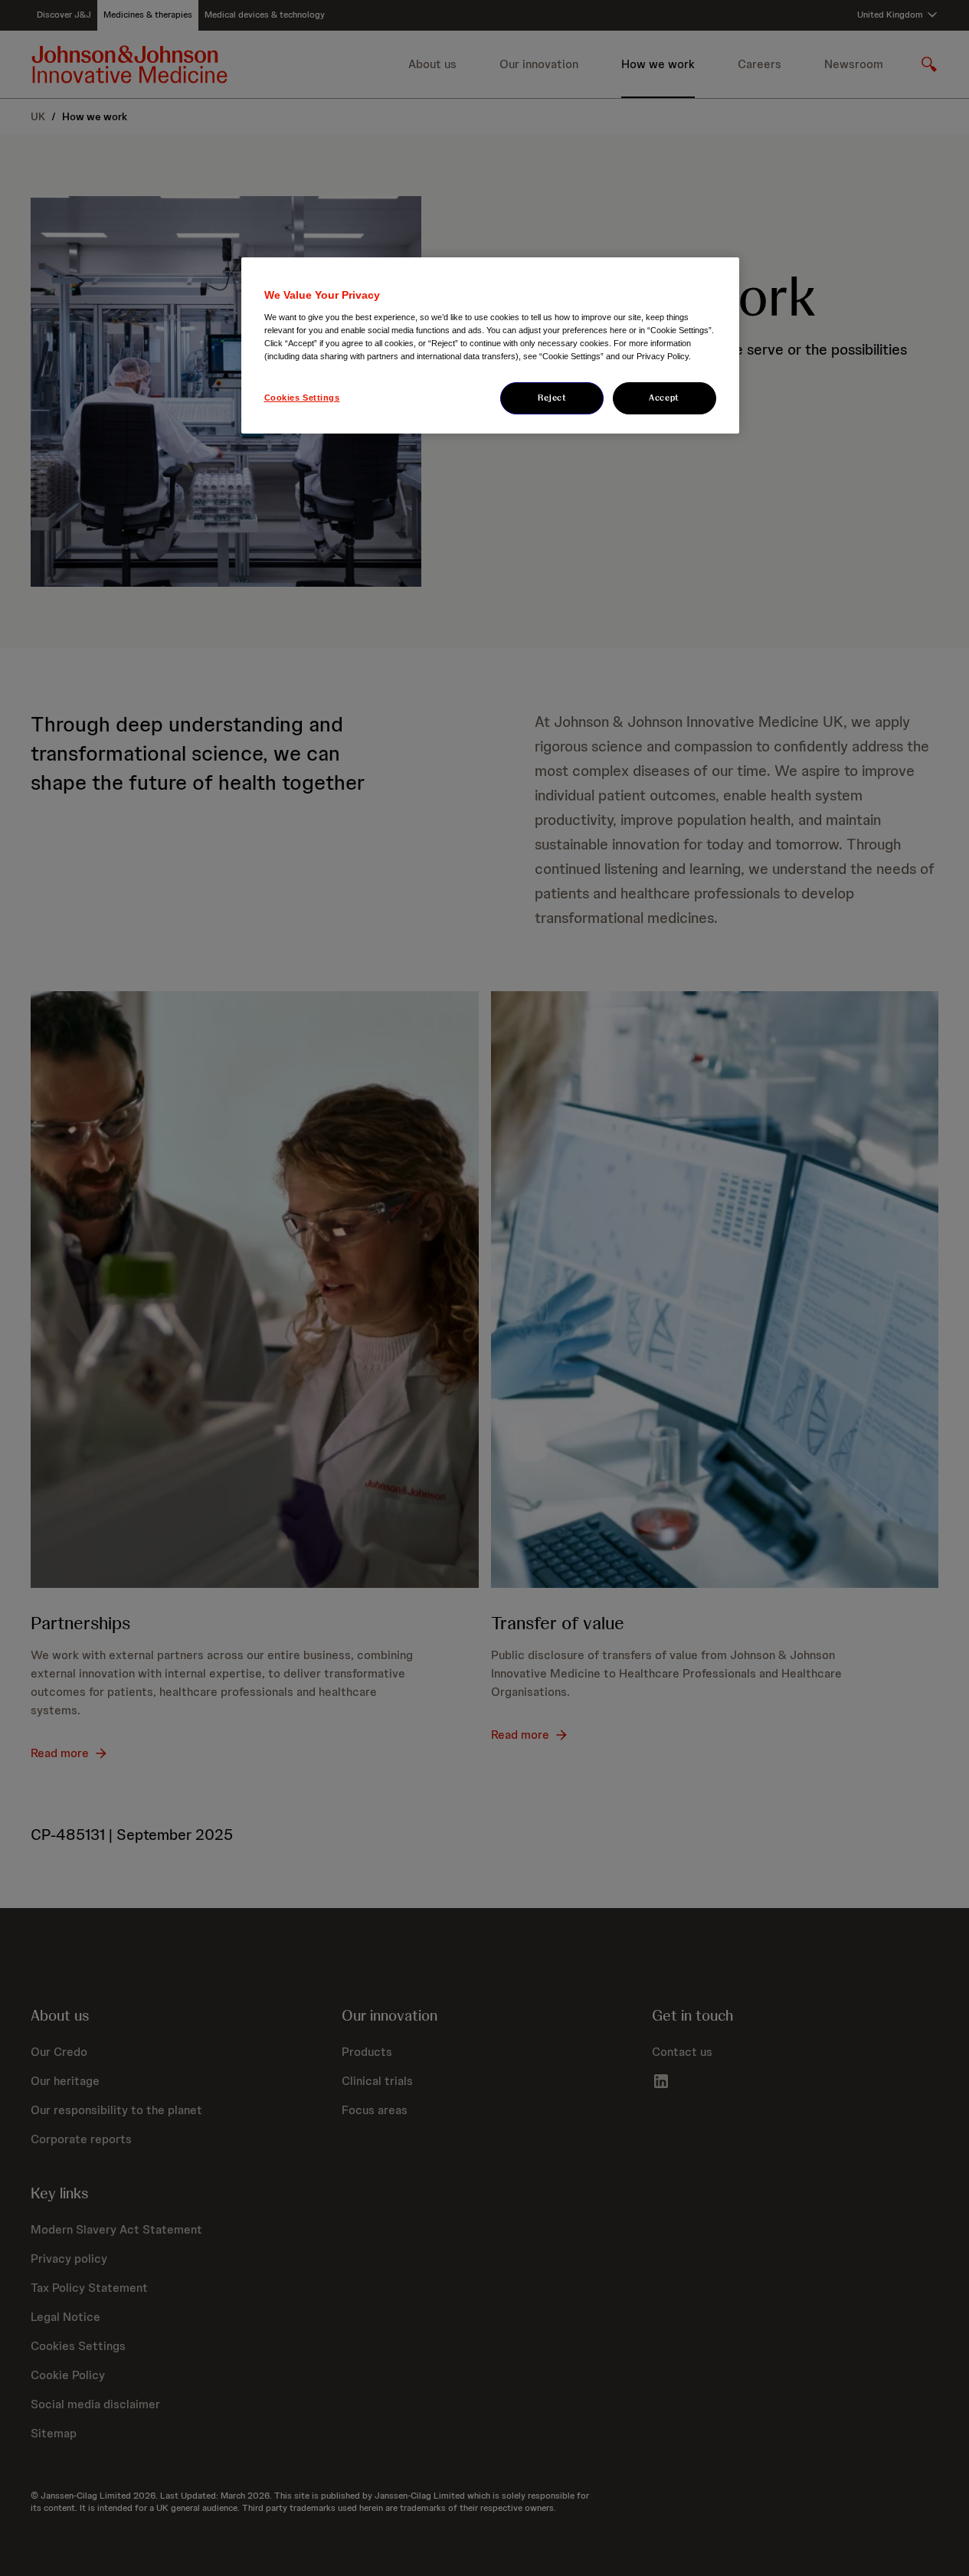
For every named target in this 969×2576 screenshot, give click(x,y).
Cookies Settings (302, 398)
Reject (552, 398)
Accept (664, 398)
